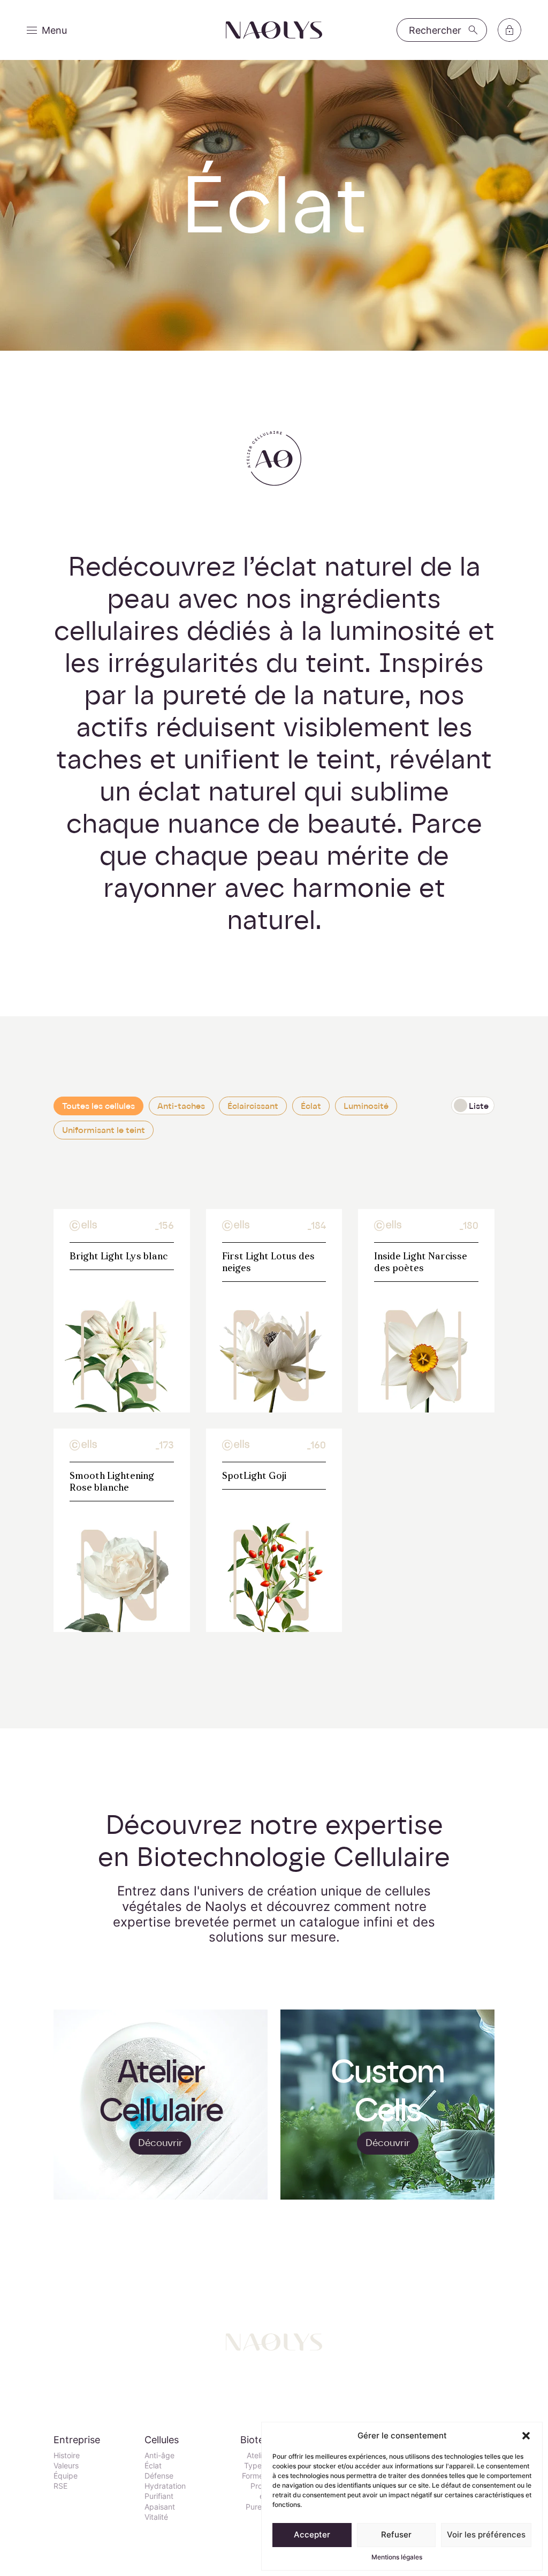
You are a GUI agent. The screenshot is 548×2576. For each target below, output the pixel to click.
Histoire (67, 2455)
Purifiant (159, 2496)
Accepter (312, 2535)
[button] (526, 2436)
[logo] (274, 30)
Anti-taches (181, 1106)
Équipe (66, 2476)
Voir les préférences (486, 2535)
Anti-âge (159, 2455)
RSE (60, 2486)
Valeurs (66, 2465)
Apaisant (160, 2507)
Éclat (311, 1106)
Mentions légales (397, 2557)
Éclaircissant (253, 1106)
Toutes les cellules (98, 1106)
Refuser (396, 2535)
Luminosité (366, 1106)
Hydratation (165, 2486)
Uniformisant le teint (104, 1130)
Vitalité (156, 2517)
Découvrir (160, 2143)
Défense (159, 2476)
